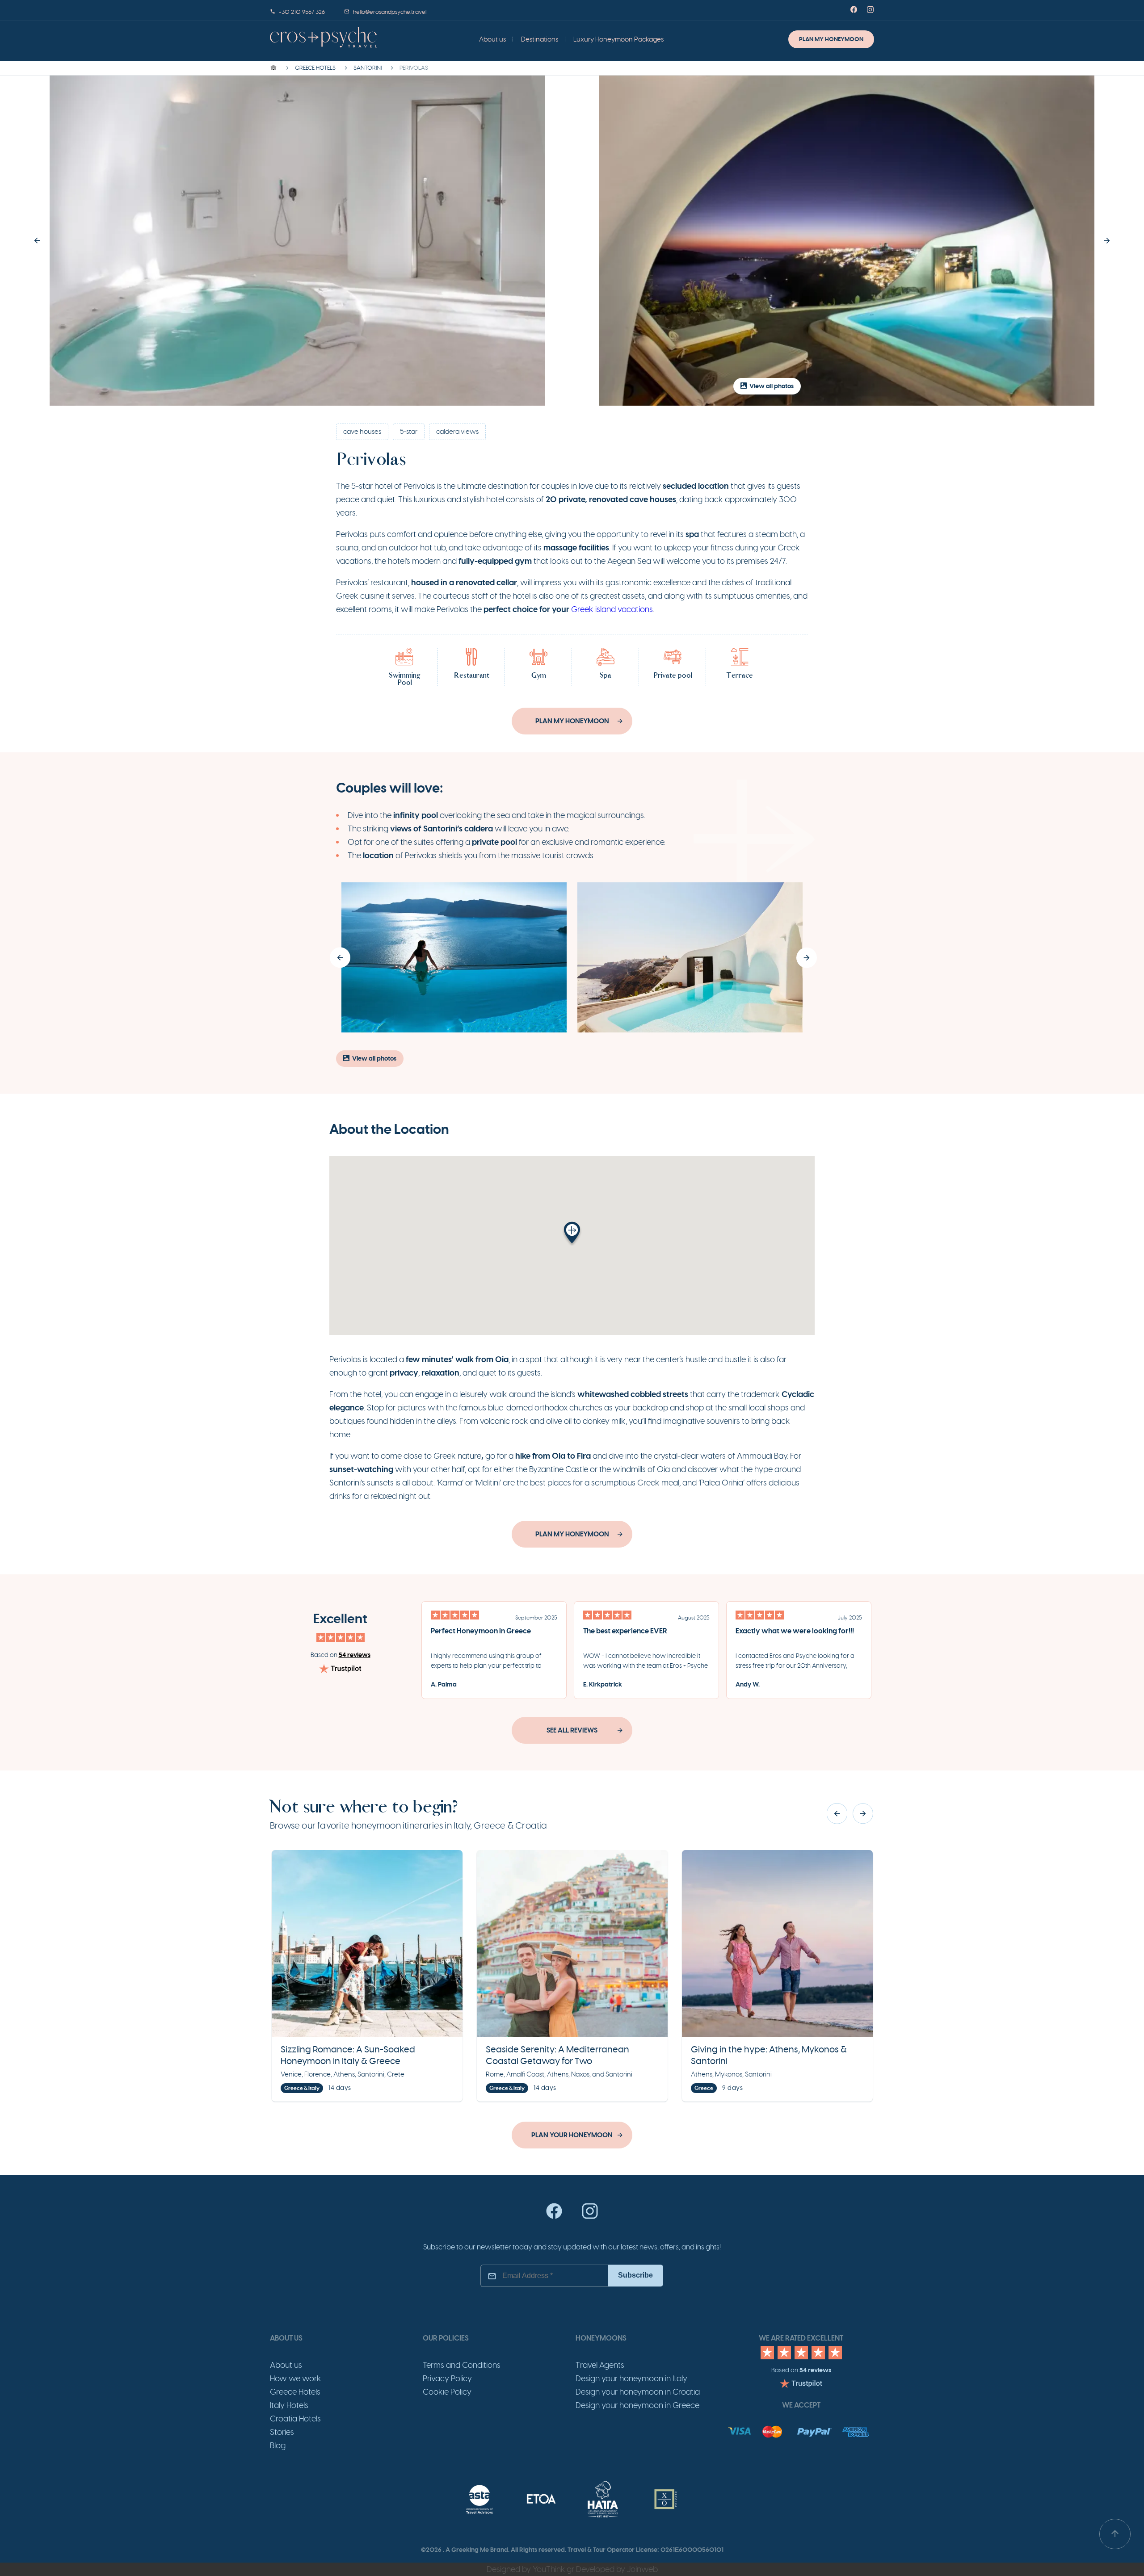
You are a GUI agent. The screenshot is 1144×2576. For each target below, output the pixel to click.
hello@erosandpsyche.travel (390, 12)
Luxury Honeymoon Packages (618, 39)
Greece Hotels (295, 2392)
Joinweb (642, 2569)
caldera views (457, 432)
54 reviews (355, 1655)
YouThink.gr (553, 2569)
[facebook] (554, 2217)
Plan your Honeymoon (572, 2135)
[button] (37, 241)
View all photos (772, 386)
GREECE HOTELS (315, 68)
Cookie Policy (447, 2392)
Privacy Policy (447, 2379)
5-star (409, 432)
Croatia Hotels (295, 2419)
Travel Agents (600, 2365)
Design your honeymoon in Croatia (638, 2392)
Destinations (540, 39)
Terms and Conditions (462, 2365)
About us (492, 39)
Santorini (368, 68)
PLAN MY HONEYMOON (831, 39)
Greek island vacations (612, 609)
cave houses (362, 432)
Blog (278, 2446)
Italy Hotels (289, 2405)
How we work (296, 2379)
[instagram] (590, 2217)
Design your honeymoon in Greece (637, 2405)
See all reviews (572, 1730)
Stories (282, 2432)
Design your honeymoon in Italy (631, 2379)
